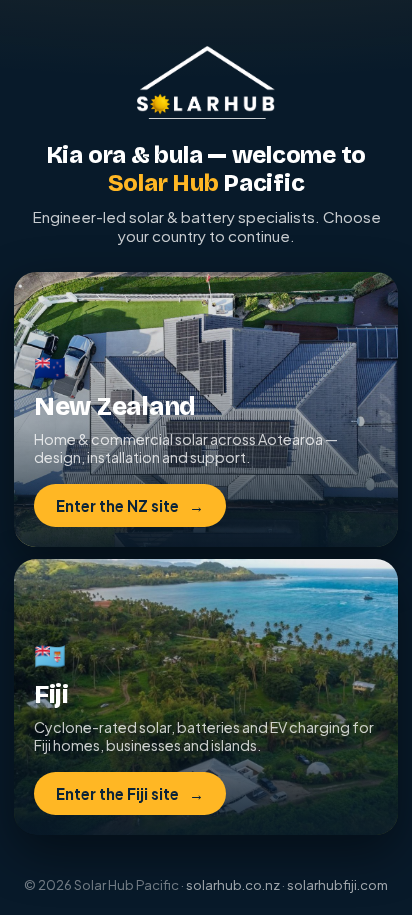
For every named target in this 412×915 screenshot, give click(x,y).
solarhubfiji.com (337, 884)
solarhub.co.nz (233, 884)
